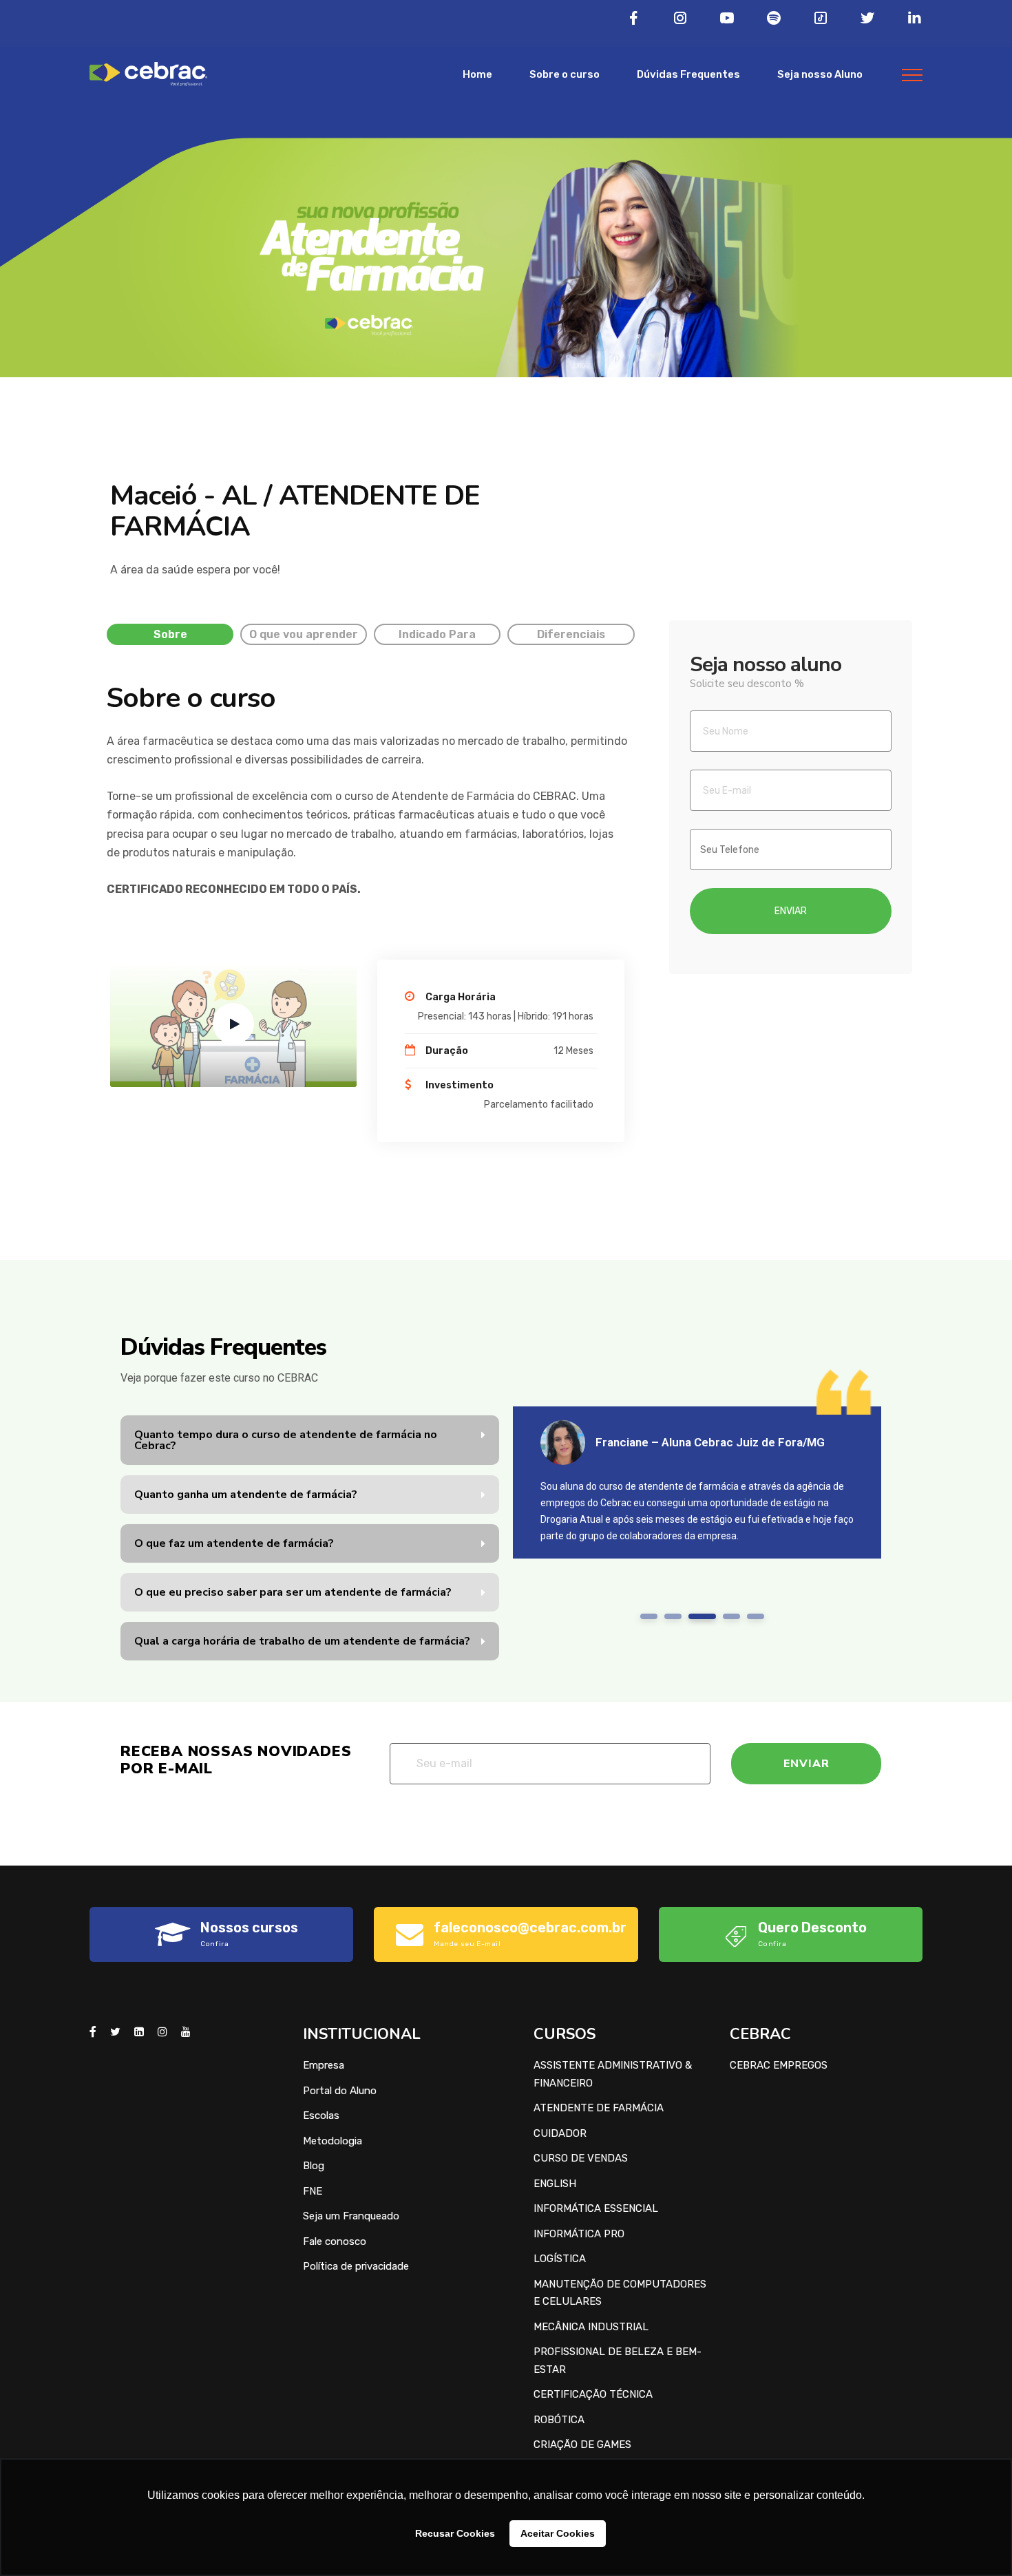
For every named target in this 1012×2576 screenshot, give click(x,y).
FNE (313, 2191)
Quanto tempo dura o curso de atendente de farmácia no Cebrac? (286, 1440)
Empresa (324, 2065)
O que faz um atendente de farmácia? (234, 1543)
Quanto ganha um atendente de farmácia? (246, 1495)
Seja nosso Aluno (820, 74)
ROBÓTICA (559, 2420)
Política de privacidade (356, 2266)
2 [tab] (673, 1616)
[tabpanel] (697, 1482)
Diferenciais (571, 634)
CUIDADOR (560, 2133)
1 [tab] (649, 1616)
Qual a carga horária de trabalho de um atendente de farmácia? (302, 1641)
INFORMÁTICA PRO (579, 2234)
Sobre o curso (565, 74)
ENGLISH (555, 2184)
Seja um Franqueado (351, 2216)
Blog (314, 2166)
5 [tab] (756, 1616)
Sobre (170, 634)
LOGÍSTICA (560, 2259)
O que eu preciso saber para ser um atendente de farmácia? (293, 1592)
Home (477, 74)
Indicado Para (437, 634)
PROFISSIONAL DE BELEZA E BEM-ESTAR (618, 2361)
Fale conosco (335, 2241)
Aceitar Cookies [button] (558, 2533)
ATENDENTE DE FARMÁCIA (599, 2108)
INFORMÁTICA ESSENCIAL (596, 2208)
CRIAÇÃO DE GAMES (582, 2445)
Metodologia (333, 2141)
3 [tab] (697, 1616)
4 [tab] (726, 1616)
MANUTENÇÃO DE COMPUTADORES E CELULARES (620, 2293)
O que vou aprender (304, 634)
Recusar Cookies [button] (455, 2533)
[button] (310, 1440)
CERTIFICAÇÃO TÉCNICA (593, 2394)
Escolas (321, 2115)
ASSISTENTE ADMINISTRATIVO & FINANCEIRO (613, 2074)
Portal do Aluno (340, 2091)
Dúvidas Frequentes (688, 74)
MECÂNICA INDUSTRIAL (591, 2327)
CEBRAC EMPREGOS (779, 2065)
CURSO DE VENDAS (581, 2158)
